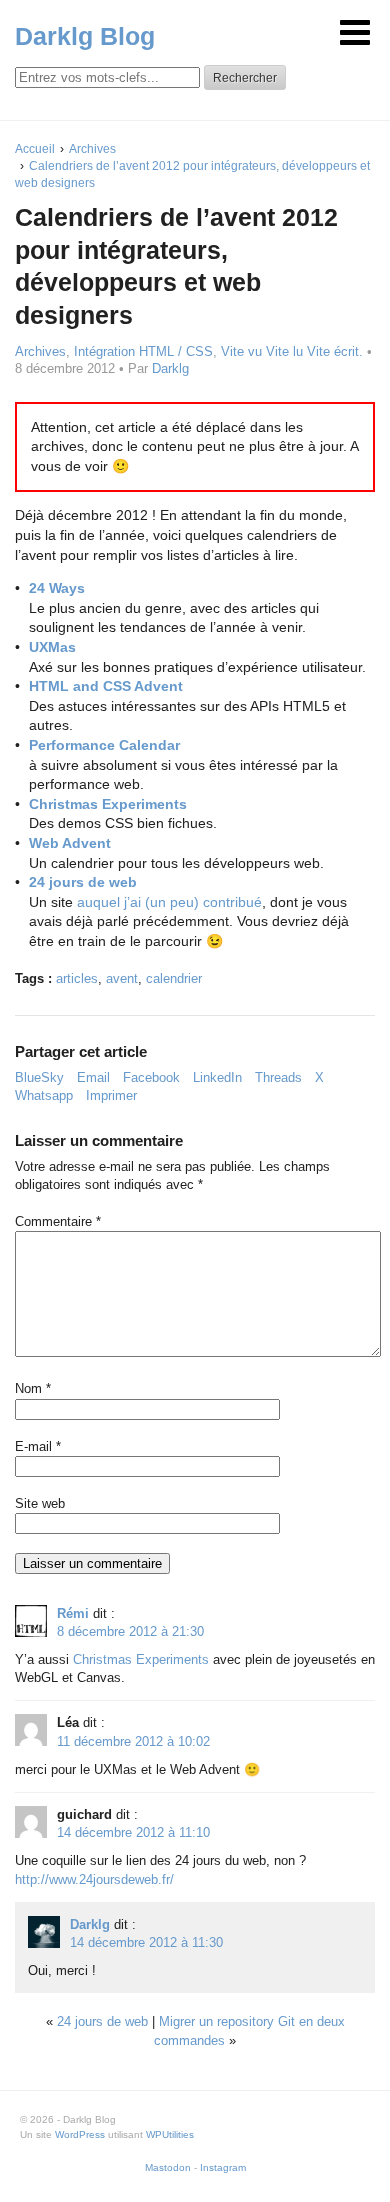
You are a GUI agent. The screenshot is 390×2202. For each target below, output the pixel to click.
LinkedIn (217, 1077)
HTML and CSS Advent (106, 686)
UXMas (52, 647)
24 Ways (57, 588)
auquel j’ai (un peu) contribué (169, 902)
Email (93, 1077)
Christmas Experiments (108, 804)
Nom (33, 1388)
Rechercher (245, 78)
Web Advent (70, 843)
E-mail (38, 1446)
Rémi (73, 1613)
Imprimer (111, 1095)
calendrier (174, 978)
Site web (40, 1503)
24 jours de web (83, 882)
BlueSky (39, 1077)
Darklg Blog (85, 36)
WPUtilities (170, 2134)
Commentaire (58, 1221)
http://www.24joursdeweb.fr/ (94, 1879)
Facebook (151, 1077)
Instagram (223, 2167)
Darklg (170, 368)
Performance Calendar (104, 745)
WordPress (80, 2134)
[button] (355, 32)
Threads (278, 1077)
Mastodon (168, 2167)
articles (77, 978)
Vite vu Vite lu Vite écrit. (292, 351)
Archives (40, 351)
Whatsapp (44, 1095)
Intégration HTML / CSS (143, 351)
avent (122, 978)
